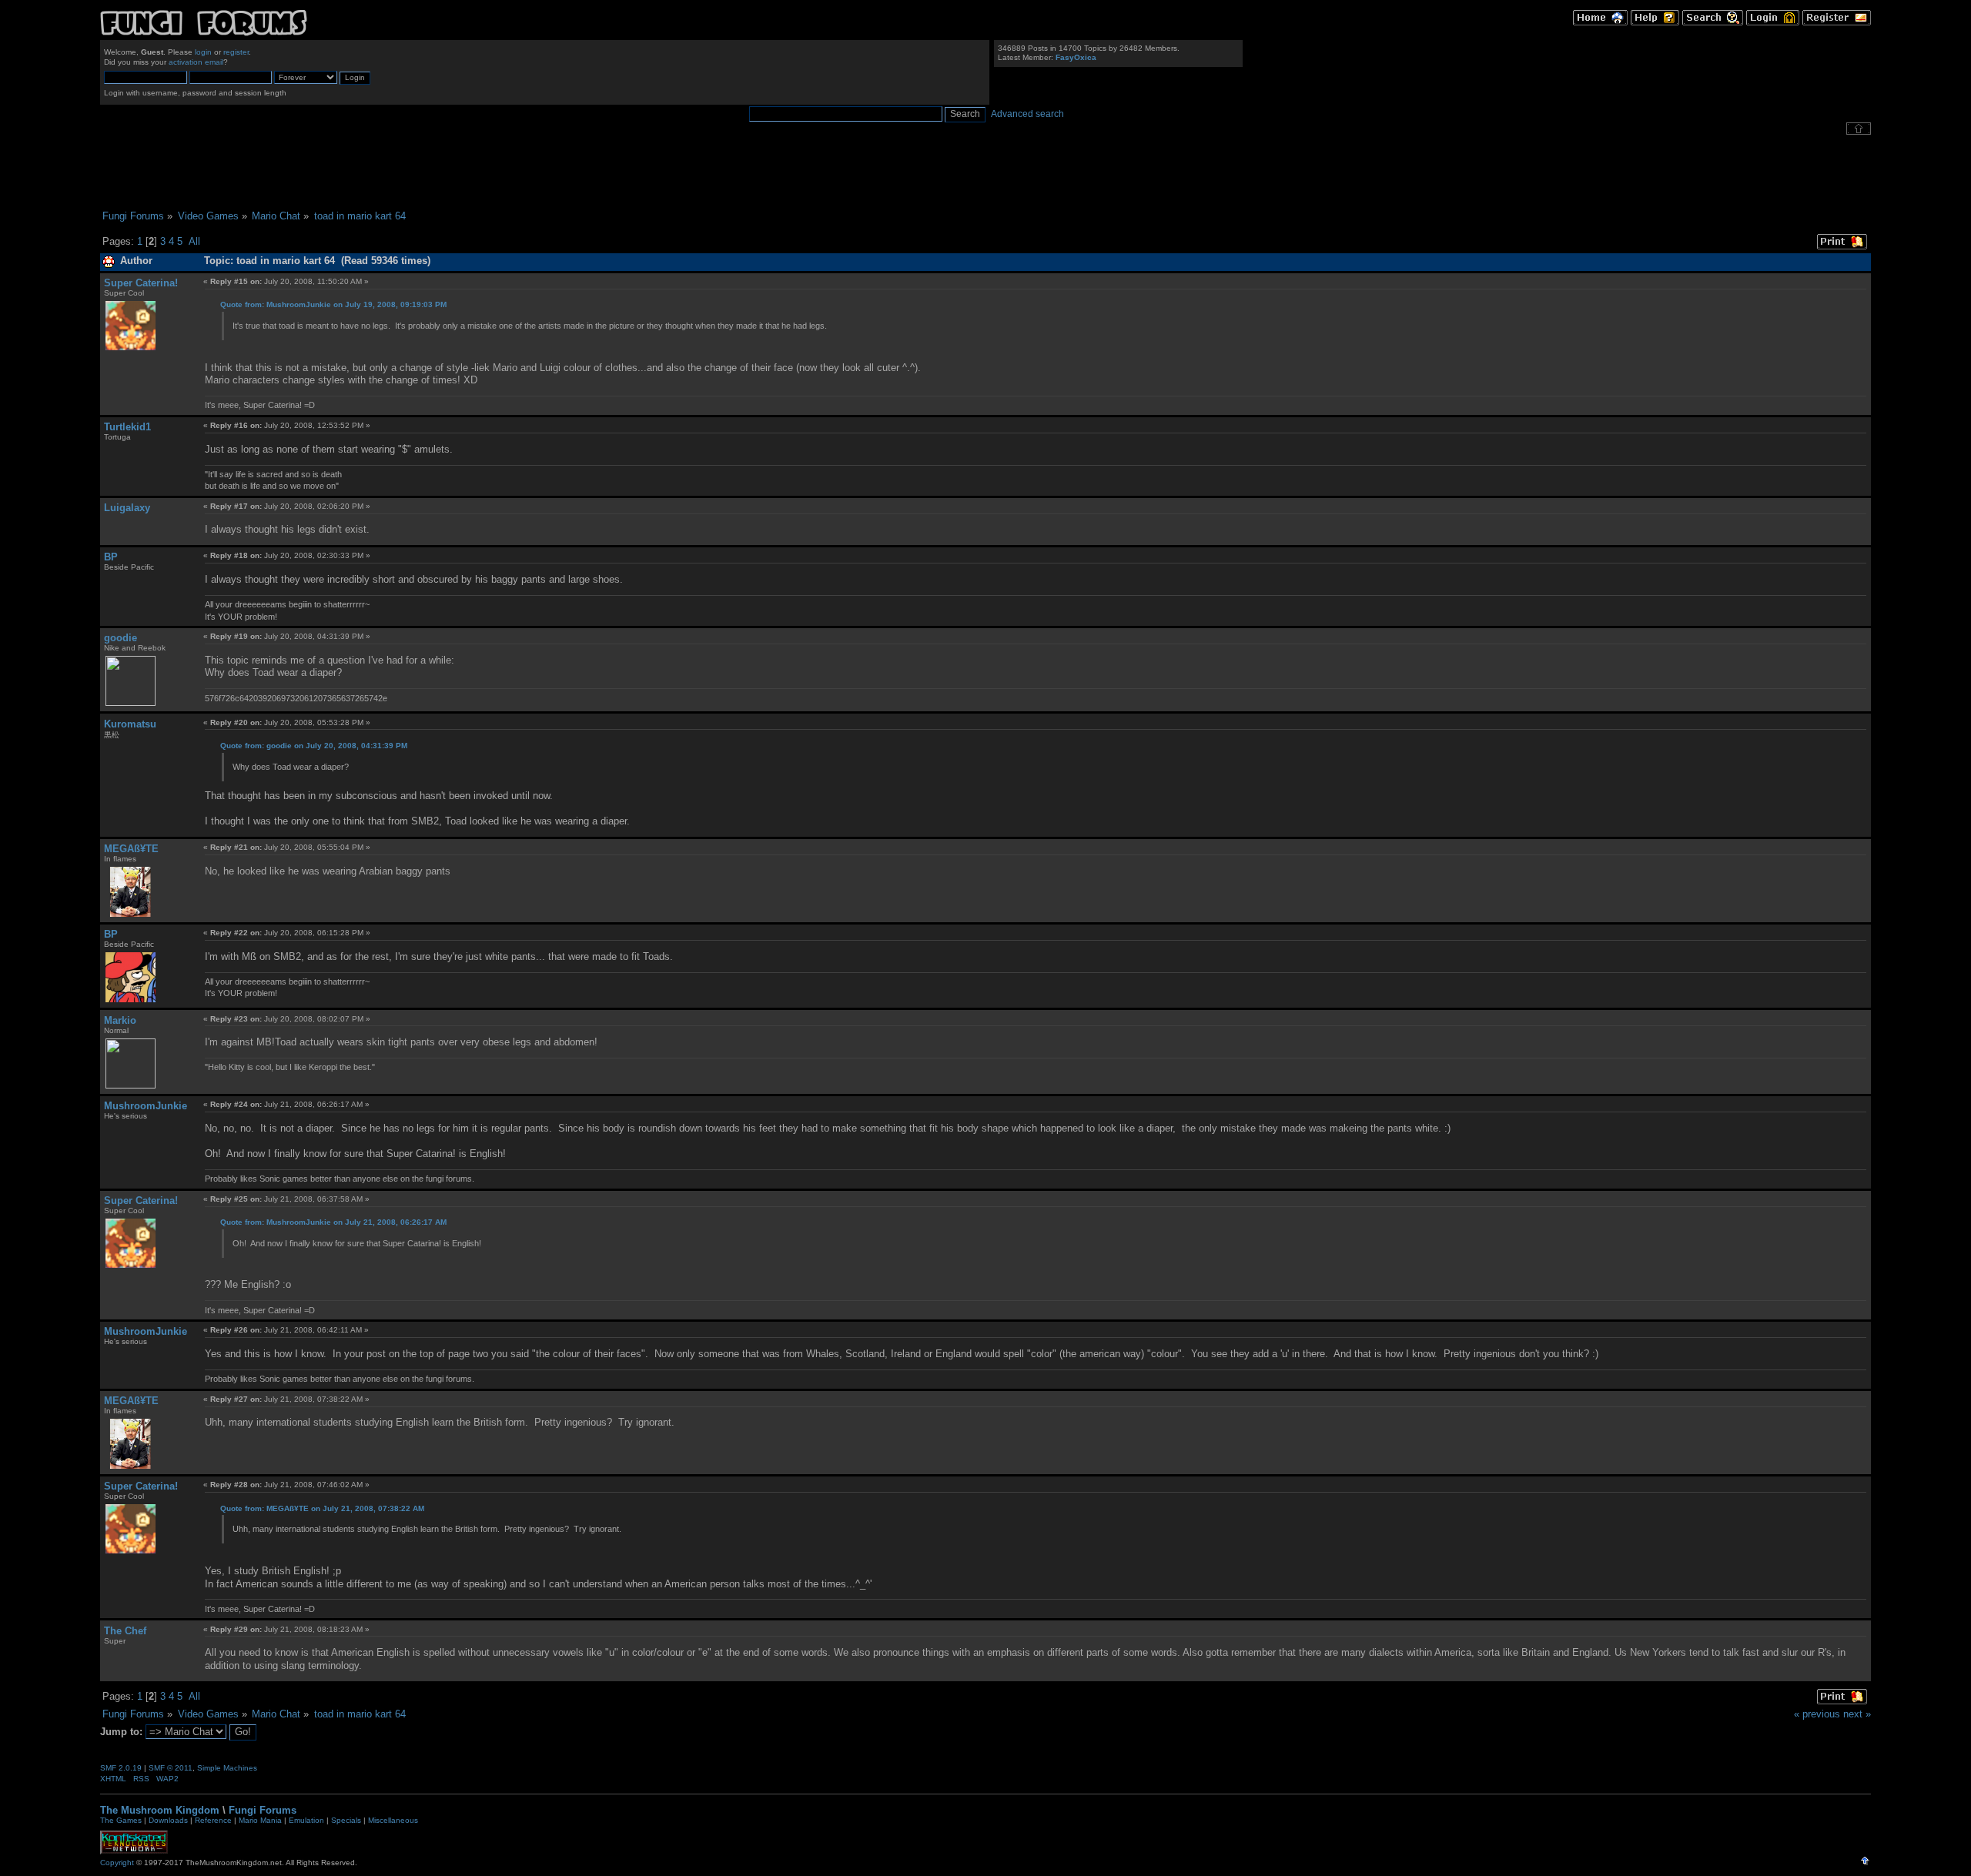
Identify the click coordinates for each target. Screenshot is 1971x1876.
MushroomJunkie (146, 1106)
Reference (213, 1820)
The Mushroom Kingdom (160, 1810)
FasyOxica (1076, 57)
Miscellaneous (393, 1820)
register (236, 52)
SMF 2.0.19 (121, 1768)
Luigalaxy (127, 508)
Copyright (117, 1863)
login (203, 52)
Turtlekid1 (127, 427)
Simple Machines (227, 1768)
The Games (121, 1820)
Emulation (306, 1820)
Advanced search (1027, 114)
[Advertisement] (985, 172)
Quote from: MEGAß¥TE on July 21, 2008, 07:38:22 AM (322, 1508)
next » (1857, 1714)
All (194, 241)
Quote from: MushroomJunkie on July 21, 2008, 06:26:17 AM (333, 1222)
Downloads (168, 1820)
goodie (120, 638)
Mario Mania (260, 1820)
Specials (346, 1820)
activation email (196, 62)
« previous (1817, 1714)
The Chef (125, 1631)
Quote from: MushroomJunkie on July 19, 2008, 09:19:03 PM (333, 304)
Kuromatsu (130, 724)
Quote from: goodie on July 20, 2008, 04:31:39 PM (314, 746)
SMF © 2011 (171, 1768)
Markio (120, 1020)
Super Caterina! (141, 283)
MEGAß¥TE (131, 849)
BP (111, 557)
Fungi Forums (263, 1810)
